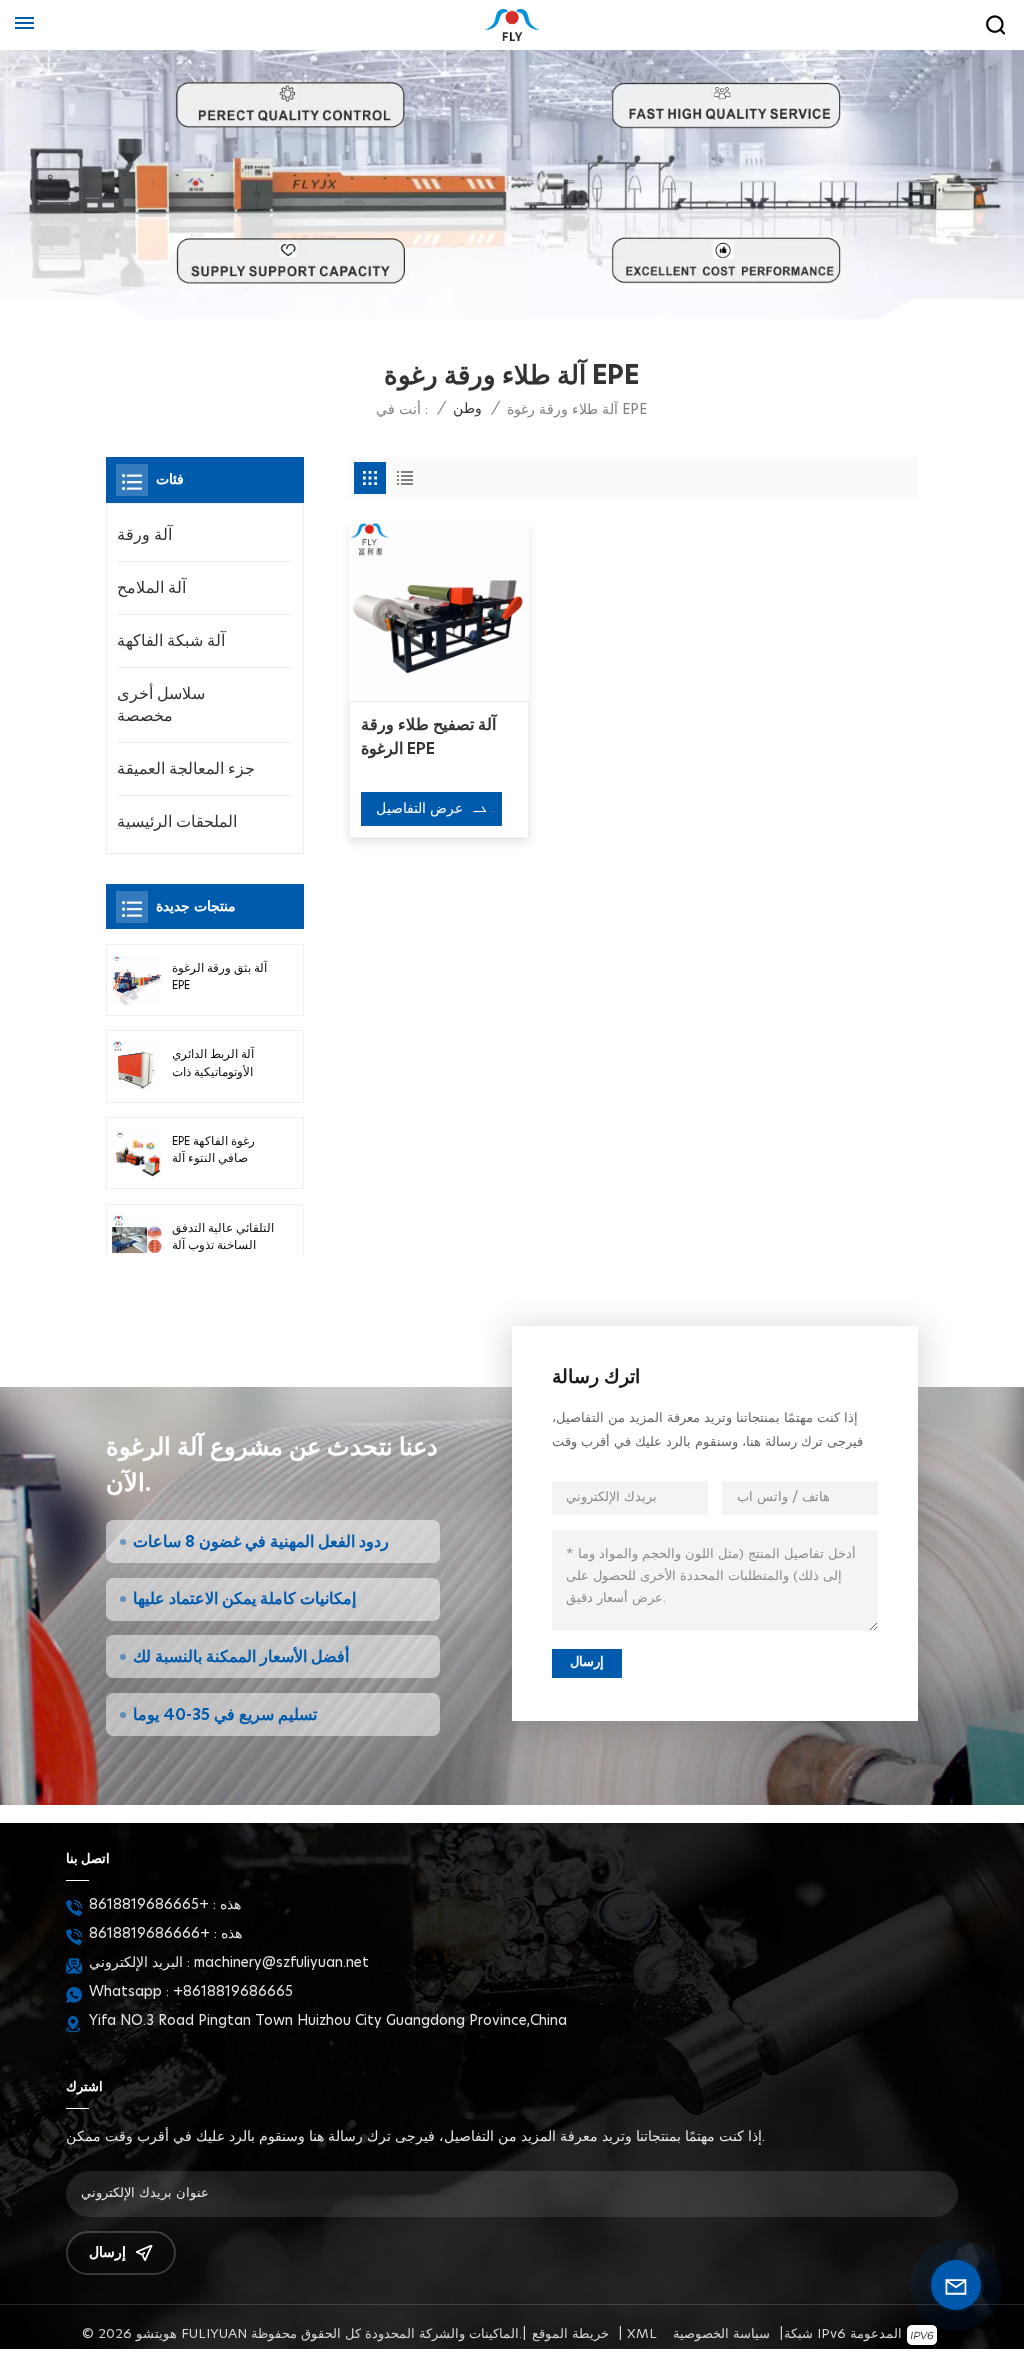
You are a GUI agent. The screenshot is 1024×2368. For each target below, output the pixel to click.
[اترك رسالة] (956, 2285)
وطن (467, 409)
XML (642, 2334)
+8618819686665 (149, 1905)
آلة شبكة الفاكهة (171, 641)
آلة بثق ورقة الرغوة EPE (219, 977)
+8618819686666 (149, 1934)
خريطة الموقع (570, 2334)
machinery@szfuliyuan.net (281, 1963)
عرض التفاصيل (419, 809)
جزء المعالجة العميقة (186, 769)
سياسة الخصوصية (721, 2334)
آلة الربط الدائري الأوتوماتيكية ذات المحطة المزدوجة (215, 1065)
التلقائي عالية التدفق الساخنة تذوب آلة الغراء (223, 1239)
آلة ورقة (144, 535)
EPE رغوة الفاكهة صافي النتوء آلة (213, 1150)
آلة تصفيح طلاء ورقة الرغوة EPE (428, 737)
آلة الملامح (151, 588)
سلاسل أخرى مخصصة (161, 705)
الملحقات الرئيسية (177, 822)
